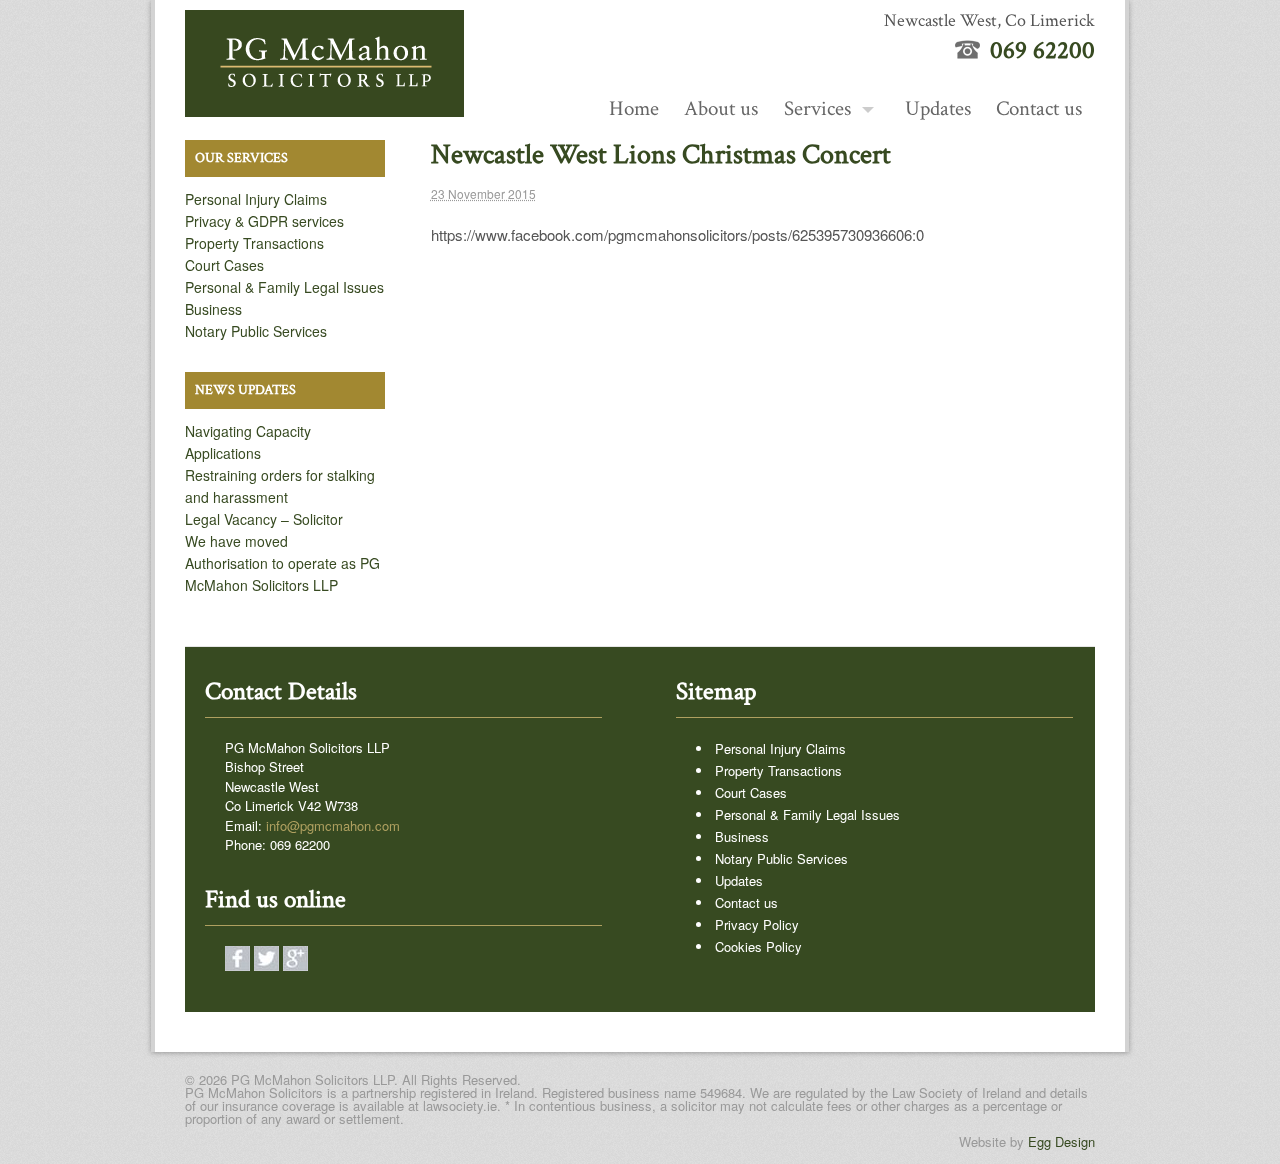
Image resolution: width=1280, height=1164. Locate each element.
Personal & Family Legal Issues (284, 287)
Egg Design (1061, 1141)
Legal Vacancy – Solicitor (264, 519)
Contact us (1039, 108)
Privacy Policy (757, 924)
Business (213, 309)
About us (721, 108)
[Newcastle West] (324, 106)
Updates (938, 108)
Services (817, 108)
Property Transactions (254, 243)
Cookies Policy (758, 946)
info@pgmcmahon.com (333, 825)
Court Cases (224, 265)
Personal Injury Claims (256, 199)
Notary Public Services (256, 331)
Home (634, 108)
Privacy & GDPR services (264, 221)
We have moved (236, 541)
